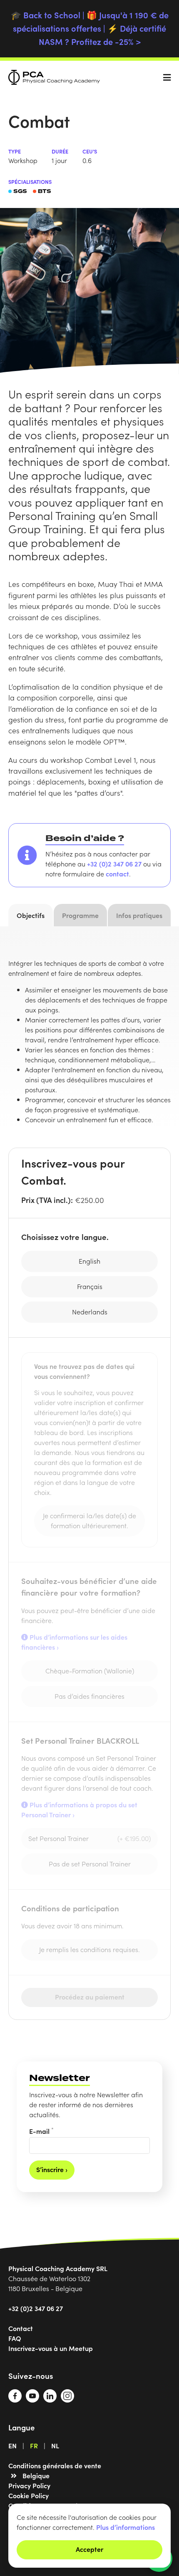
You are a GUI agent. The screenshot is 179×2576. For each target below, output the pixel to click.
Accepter (89, 2549)
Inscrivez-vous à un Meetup (51, 2348)
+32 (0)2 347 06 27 (114, 864)
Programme (80, 915)
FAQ (15, 2338)
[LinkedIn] (50, 2400)
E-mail (41, 2131)
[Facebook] (15, 2400)
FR (34, 2445)
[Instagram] (67, 2400)
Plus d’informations (126, 2527)
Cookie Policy (29, 2495)
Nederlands (90, 1312)
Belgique (36, 2475)
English (89, 1261)
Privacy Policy (29, 2485)
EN (12, 2445)
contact (117, 874)
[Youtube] (32, 2400)
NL (55, 2445)
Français (90, 1286)
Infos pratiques (139, 915)
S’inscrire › (52, 2169)
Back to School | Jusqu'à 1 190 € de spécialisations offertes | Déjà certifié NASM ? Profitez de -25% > (90, 28)
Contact (21, 2328)
